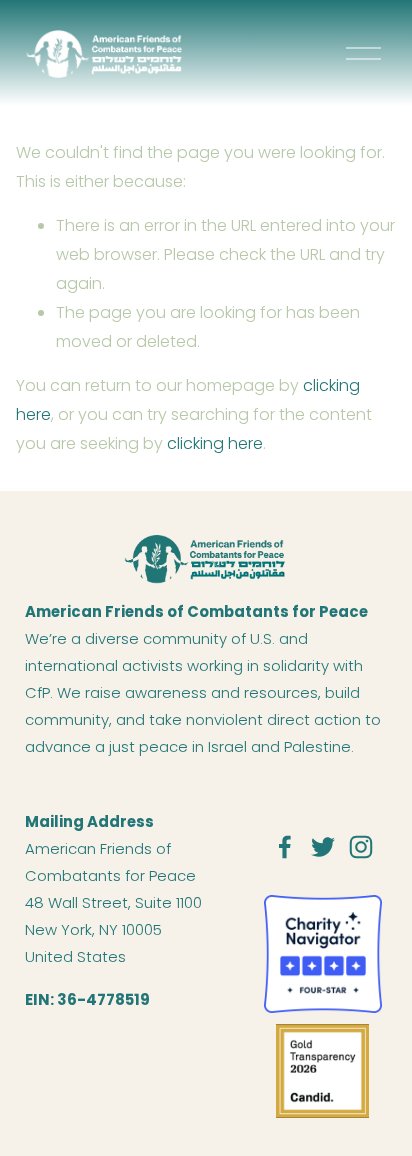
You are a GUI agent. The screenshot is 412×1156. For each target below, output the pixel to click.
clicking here (215, 443)
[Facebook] (285, 847)
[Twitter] (323, 847)
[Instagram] (361, 847)
